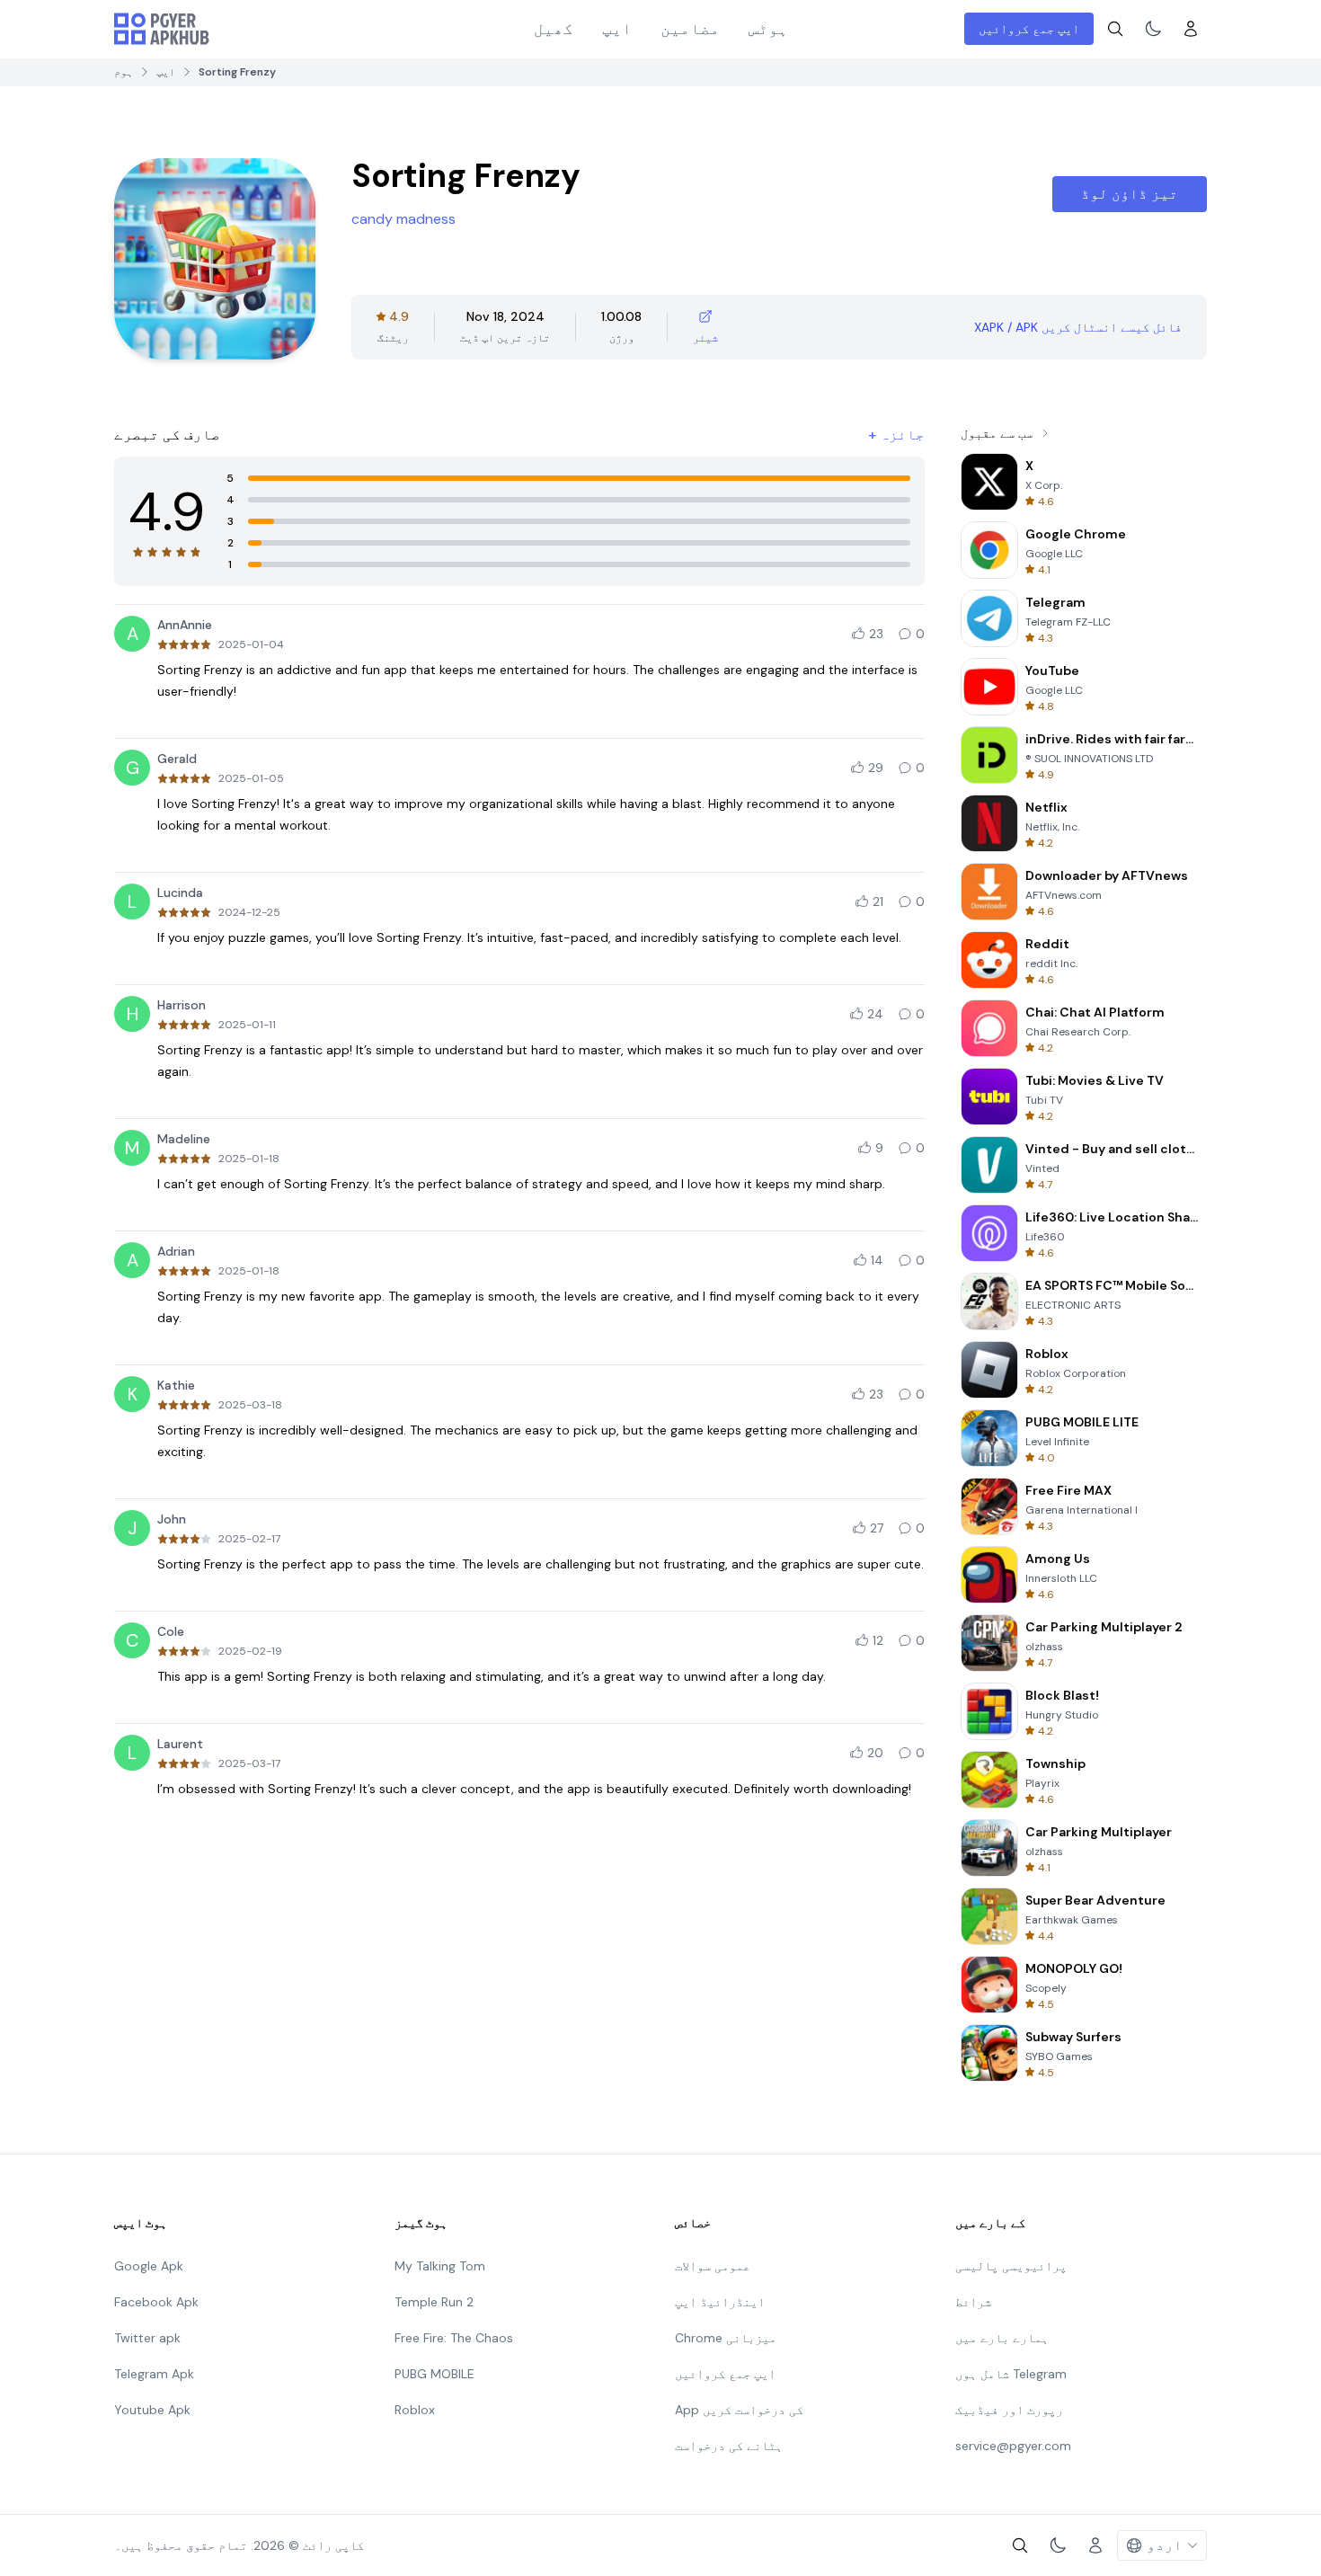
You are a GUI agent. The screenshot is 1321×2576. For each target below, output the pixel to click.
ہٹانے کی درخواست (729, 2446)
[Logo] (162, 29)
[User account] (1191, 29)
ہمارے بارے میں (1002, 2338)
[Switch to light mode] (1153, 29)
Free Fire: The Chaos (454, 2338)
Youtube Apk (152, 2410)
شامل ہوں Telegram (1011, 2374)
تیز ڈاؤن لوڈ (1130, 194)
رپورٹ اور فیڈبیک (1009, 2410)
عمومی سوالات (713, 2266)
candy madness (403, 219)
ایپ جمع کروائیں (1029, 29)
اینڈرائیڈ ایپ (720, 2302)
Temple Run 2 (434, 2302)
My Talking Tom (440, 2266)
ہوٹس (768, 29)
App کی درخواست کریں (739, 2410)
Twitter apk (147, 2338)
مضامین (690, 29)
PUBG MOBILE (434, 2374)
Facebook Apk (156, 2302)
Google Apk (149, 2266)
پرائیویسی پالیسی (1011, 2266)
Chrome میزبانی (726, 2338)
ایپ (617, 29)
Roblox (415, 2410)
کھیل (554, 29)
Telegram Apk (154, 2374)
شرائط (973, 2302)
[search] (1115, 29)
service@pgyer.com (1013, 2446)
